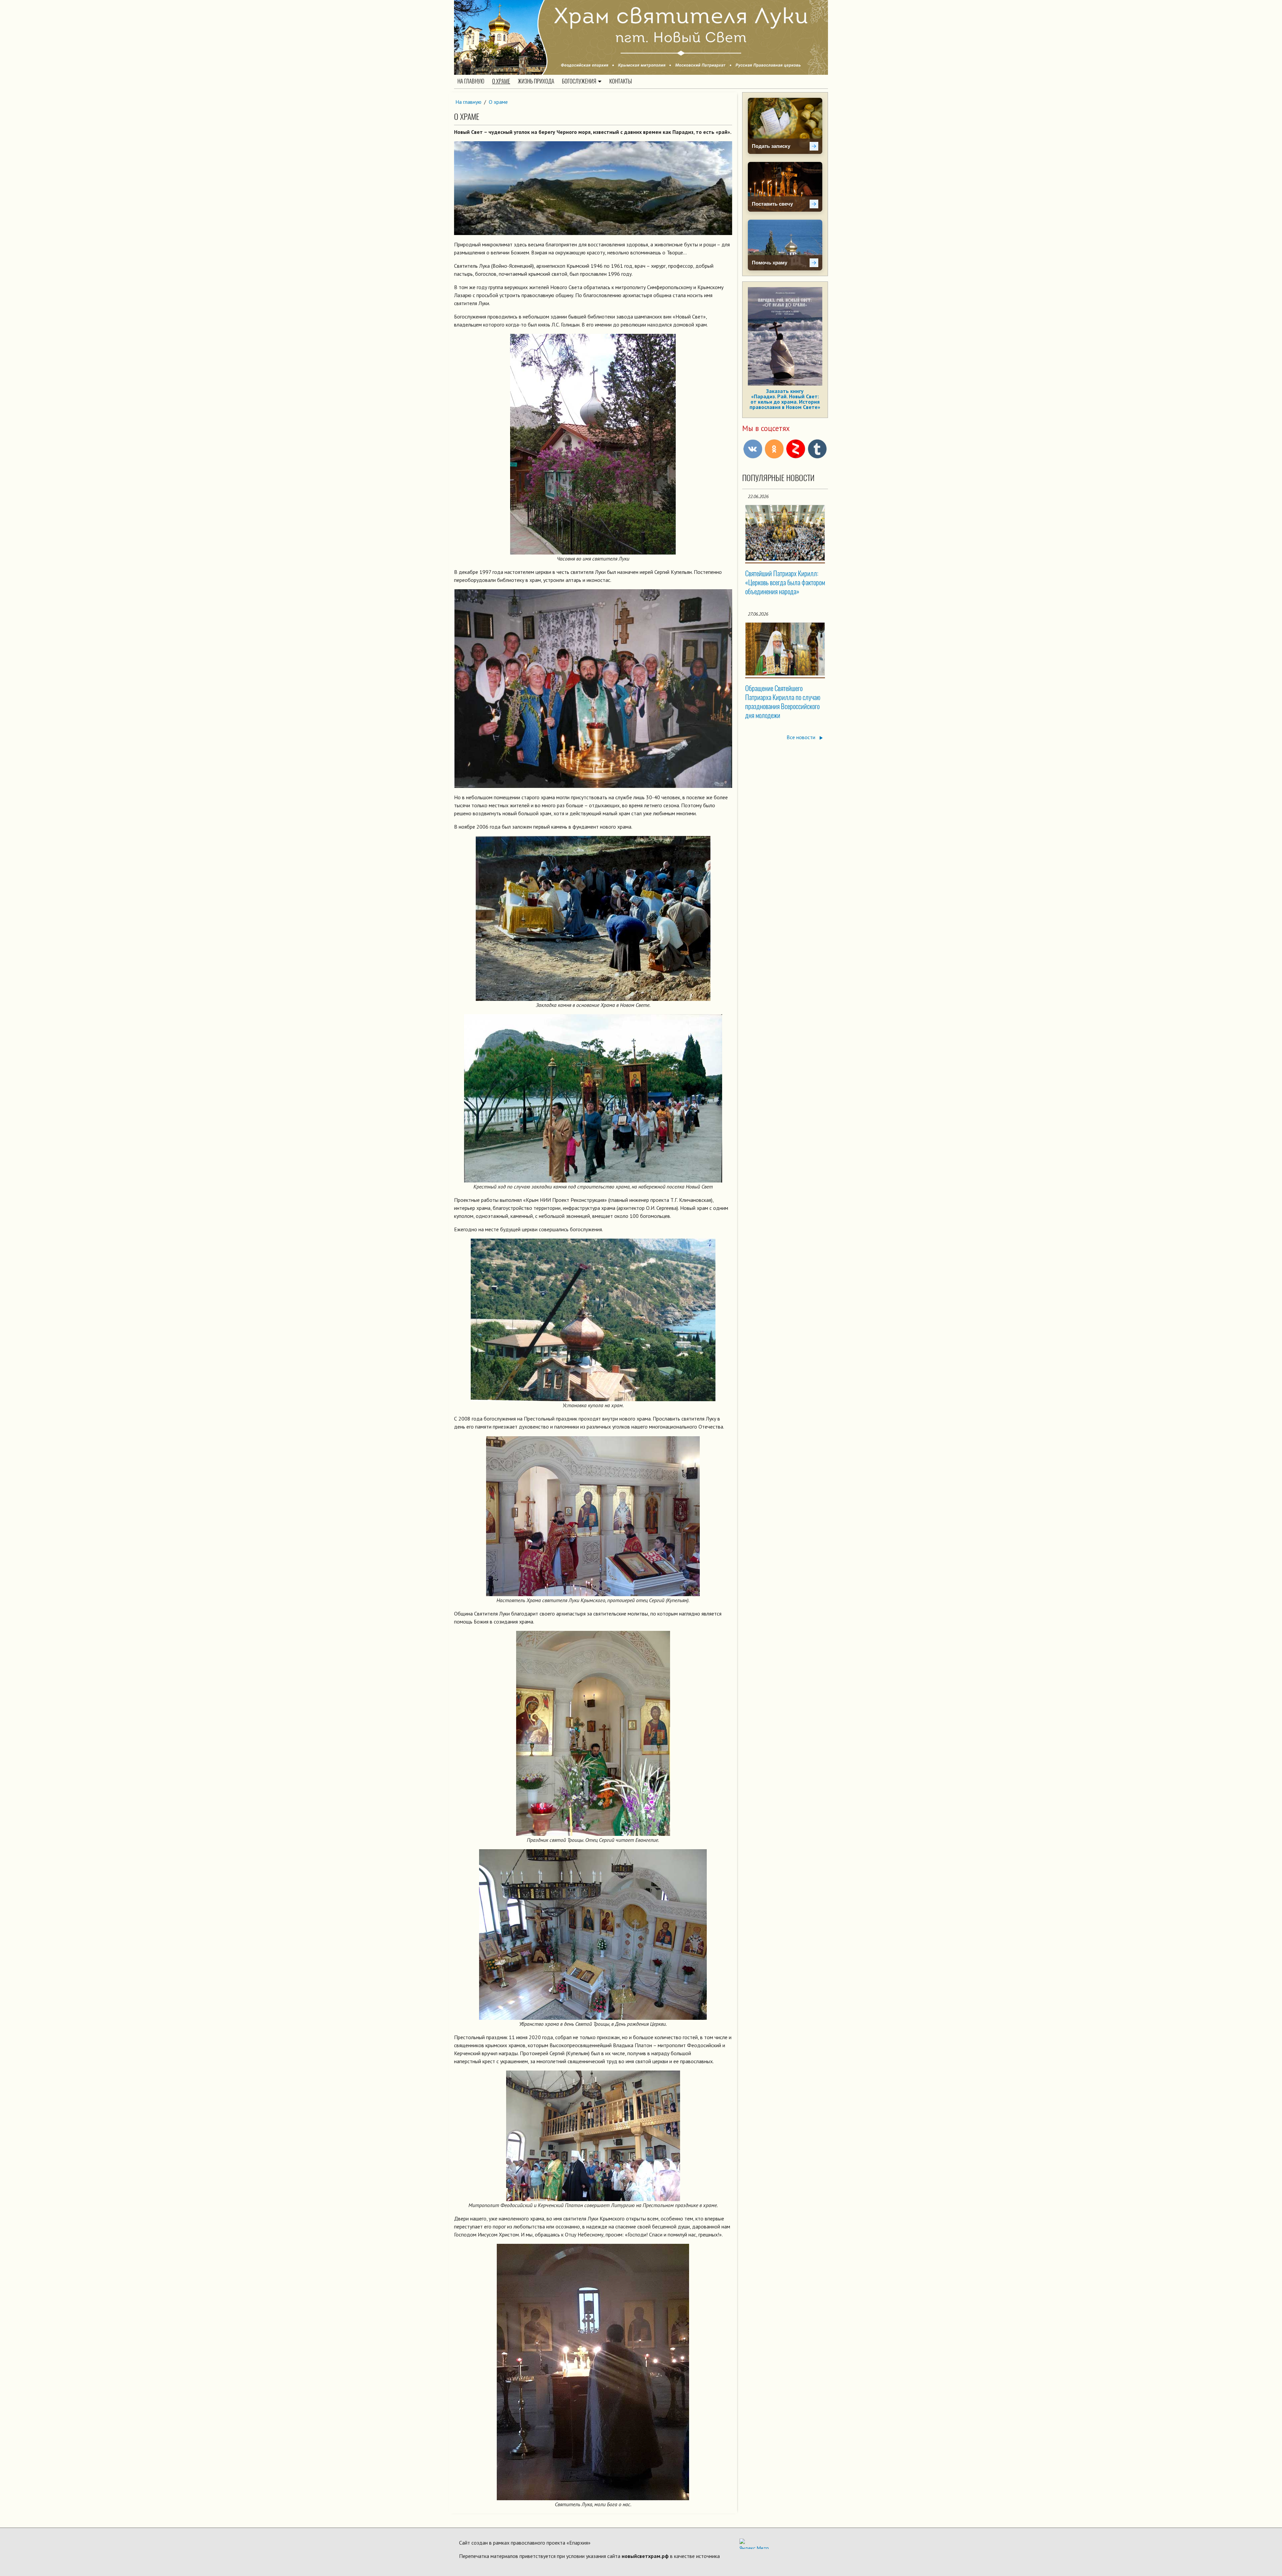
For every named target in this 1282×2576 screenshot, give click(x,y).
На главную (471, 81)
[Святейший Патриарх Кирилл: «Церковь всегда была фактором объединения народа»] (785, 533)
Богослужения (579, 81)
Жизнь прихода (536, 81)
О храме (501, 81)
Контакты (621, 81)
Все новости (802, 737)
